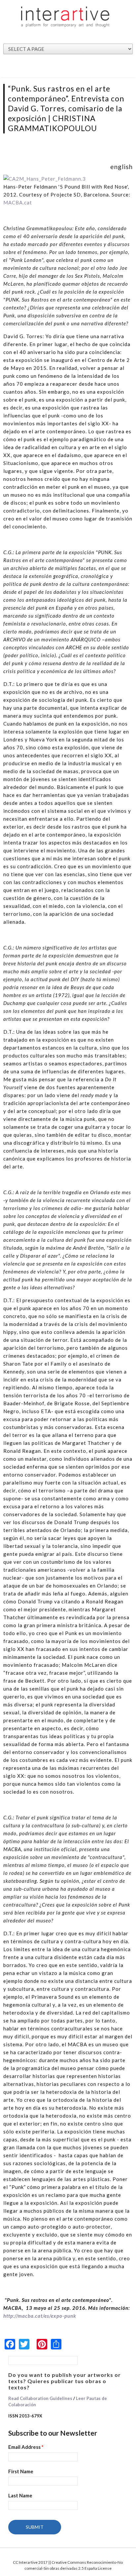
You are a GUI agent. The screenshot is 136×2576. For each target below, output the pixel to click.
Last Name (20, 2495)
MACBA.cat (18, 202)
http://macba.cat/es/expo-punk (40, 2316)
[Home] (65, 17)
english (121, 167)
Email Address (26, 2447)
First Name (21, 2471)
